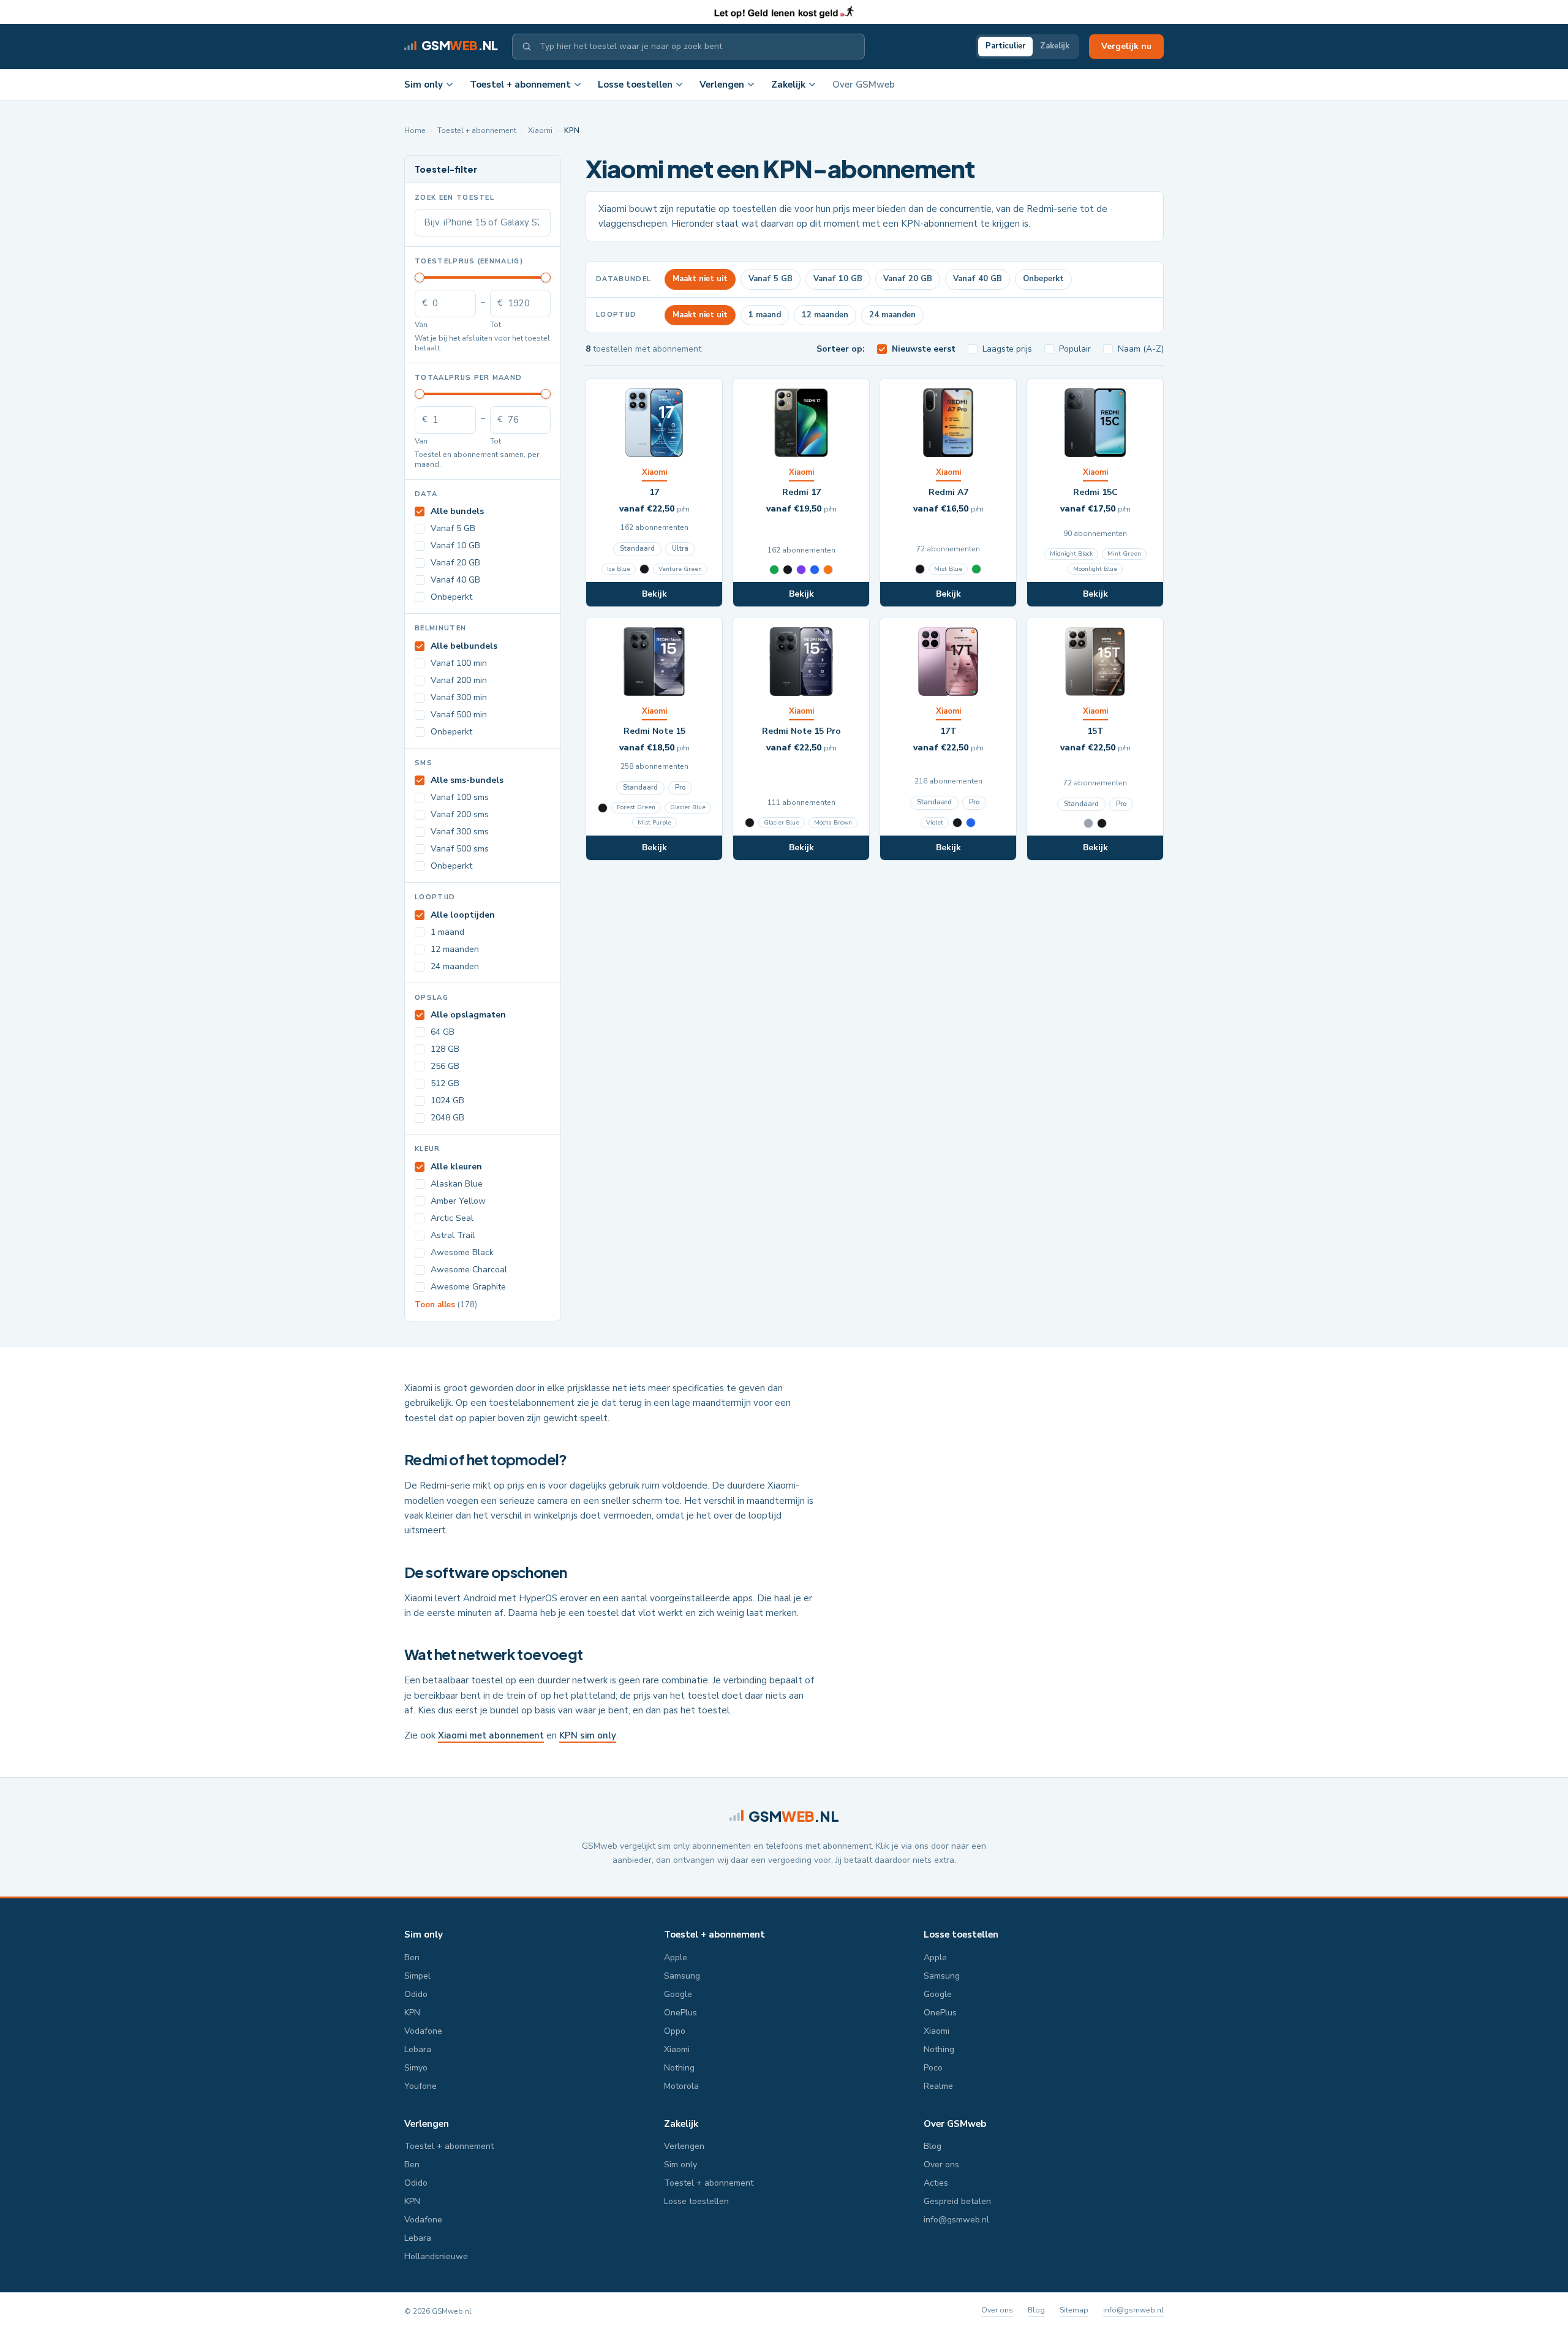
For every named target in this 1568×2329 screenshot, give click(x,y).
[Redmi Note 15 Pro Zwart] (750, 823)
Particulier (1005, 46)
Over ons (941, 2165)
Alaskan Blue (457, 1184)
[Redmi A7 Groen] (976, 569)
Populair (1075, 349)
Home (415, 130)
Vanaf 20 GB (455, 563)
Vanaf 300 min (459, 697)
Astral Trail (453, 1235)
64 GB (443, 1032)
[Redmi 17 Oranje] (828, 570)
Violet (935, 823)
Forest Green (636, 807)
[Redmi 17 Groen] (774, 570)
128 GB (445, 1049)
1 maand (447, 932)
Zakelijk (1055, 46)
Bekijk (654, 594)
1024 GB (447, 1100)
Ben (412, 1957)
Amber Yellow (458, 1201)
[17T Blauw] (971, 823)
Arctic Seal (452, 1218)
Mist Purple (654, 823)
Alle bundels (457, 511)
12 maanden (455, 949)
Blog (933, 2146)
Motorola (681, 2086)
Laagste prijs (1007, 349)
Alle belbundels (464, 646)
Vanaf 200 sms (460, 814)
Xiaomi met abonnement (491, 1735)
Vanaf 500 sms (460, 849)
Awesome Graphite (468, 1287)
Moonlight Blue (1095, 569)
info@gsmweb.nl (956, 2220)
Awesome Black (462, 1252)
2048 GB (447, 1118)
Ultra (680, 549)
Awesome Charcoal (469, 1270)
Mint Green (1124, 554)
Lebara (418, 2049)
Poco (933, 2068)
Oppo (675, 2031)
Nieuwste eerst (924, 349)
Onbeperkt (451, 597)
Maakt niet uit (700, 279)
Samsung (682, 1976)
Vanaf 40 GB (455, 580)
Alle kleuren (456, 1167)
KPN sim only (588, 1735)
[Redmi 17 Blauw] (815, 570)
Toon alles (446, 1305)
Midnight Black (1071, 554)
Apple (676, 1957)
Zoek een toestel (454, 198)
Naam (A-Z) (1141, 349)
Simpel (417, 1976)
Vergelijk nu (1126, 46)
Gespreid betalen (957, 2201)
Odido (416, 1994)
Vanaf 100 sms (460, 797)
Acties (936, 2183)
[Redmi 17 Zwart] (788, 570)
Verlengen (722, 85)
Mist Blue (948, 569)
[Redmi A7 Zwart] (920, 569)
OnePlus (680, 2013)
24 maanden (455, 966)
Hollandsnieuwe (436, 2256)
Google (678, 1994)
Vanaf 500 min (459, 715)
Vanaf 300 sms (460, 832)
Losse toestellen (635, 85)
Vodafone (423, 2031)
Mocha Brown (833, 823)
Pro (680, 787)
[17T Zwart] (957, 823)
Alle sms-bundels (467, 780)
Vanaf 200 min (459, 680)
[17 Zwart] (644, 569)
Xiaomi (540, 130)
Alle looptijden (463, 915)
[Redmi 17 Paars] (801, 570)
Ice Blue (619, 569)
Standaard (637, 549)
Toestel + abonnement (520, 85)
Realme (938, 2086)
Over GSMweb (864, 85)
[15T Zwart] (1102, 823)
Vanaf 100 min (459, 663)
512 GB (445, 1083)
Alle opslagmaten (468, 1015)
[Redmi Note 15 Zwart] (603, 808)
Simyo (416, 2068)
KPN (412, 2013)
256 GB (445, 1066)
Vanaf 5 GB (453, 528)
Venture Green (680, 569)
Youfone (420, 2086)
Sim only (424, 85)
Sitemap (1074, 2310)
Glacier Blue (688, 807)
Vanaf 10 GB (455, 545)
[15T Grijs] (1088, 823)
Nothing (679, 2068)
